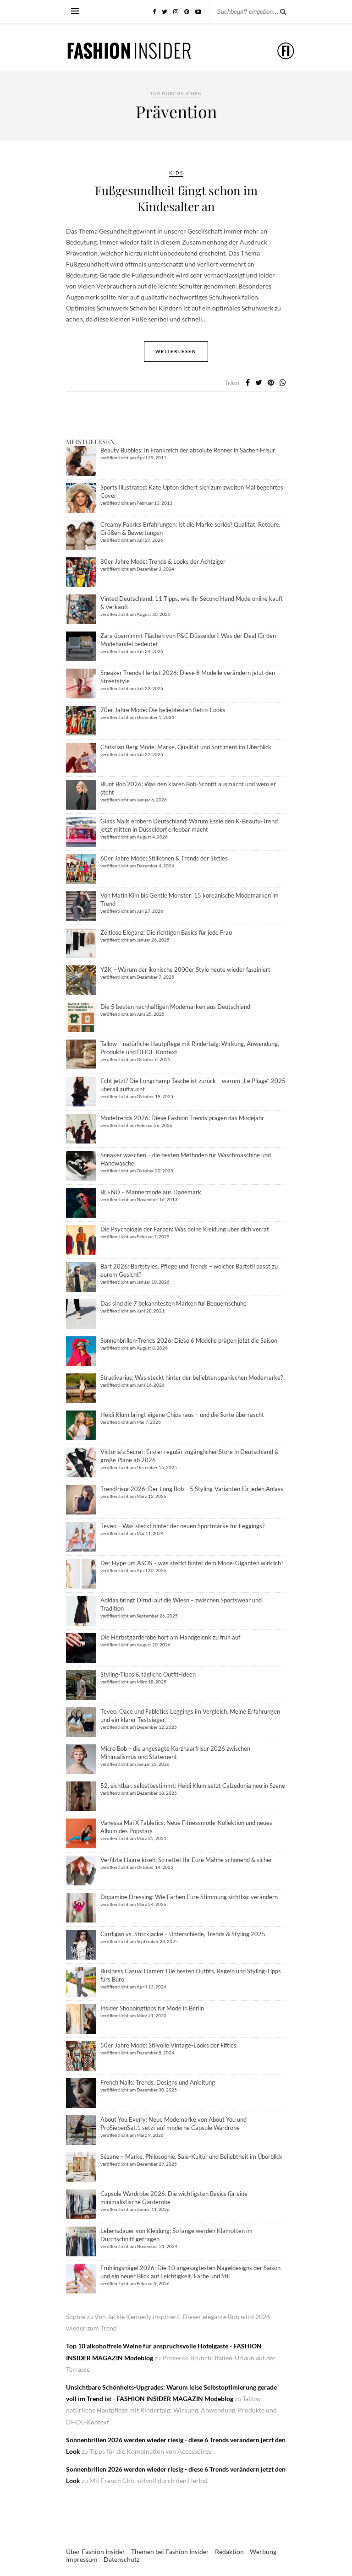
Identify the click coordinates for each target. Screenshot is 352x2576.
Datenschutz (121, 2559)
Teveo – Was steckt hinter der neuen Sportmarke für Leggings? (182, 1526)
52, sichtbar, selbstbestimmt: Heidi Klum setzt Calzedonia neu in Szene (193, 1786)
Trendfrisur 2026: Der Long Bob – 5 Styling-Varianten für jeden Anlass (192, 1489)
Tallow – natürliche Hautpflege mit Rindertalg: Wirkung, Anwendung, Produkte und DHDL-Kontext (171, 2410)
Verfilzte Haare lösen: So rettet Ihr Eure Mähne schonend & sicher (186, 1860)
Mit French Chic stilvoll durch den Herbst (148, 2481)
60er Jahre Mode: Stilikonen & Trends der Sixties (164, 858)
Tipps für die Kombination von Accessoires (150, 2451)
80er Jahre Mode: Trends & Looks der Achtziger (163, 561)
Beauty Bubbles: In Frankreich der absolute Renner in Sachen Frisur (188, 450)
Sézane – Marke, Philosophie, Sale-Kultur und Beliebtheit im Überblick (191, 2157)
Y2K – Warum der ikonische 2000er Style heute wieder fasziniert (185, 969)
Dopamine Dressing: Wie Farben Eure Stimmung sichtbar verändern (189, 1897)
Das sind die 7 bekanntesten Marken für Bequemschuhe (173, 1303)
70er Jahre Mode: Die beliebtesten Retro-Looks (163, 710)
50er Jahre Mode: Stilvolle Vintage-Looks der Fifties (168, 2045)
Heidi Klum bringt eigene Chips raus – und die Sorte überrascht (182, 1415)
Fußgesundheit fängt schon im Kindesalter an (176, 198)
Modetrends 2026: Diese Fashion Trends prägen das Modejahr (182, 1118)
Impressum (82, 2559)
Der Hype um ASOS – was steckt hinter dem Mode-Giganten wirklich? (192, 1563)
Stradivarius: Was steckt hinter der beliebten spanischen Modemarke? (192, 1378)
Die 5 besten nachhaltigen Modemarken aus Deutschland (175, 1007)
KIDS (176, 173)
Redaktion (229, 2551)
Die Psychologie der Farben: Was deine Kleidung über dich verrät (185, 1229)
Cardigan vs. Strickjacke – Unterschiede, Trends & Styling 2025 (183, 1934)
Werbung (263, 2551)
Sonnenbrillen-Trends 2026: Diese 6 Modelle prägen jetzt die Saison (189, 1340)
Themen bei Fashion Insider (170, 2551)
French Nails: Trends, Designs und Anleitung (158, 2082)
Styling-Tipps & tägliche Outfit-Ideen (148, 1674)
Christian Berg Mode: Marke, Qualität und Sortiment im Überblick (186, 747)
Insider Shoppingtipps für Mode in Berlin (152, 2008)
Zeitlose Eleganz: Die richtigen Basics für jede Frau (166, 932)
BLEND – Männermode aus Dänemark (151, 1192)
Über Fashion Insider (96, 2551)
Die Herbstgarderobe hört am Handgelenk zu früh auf (170, 1637)
